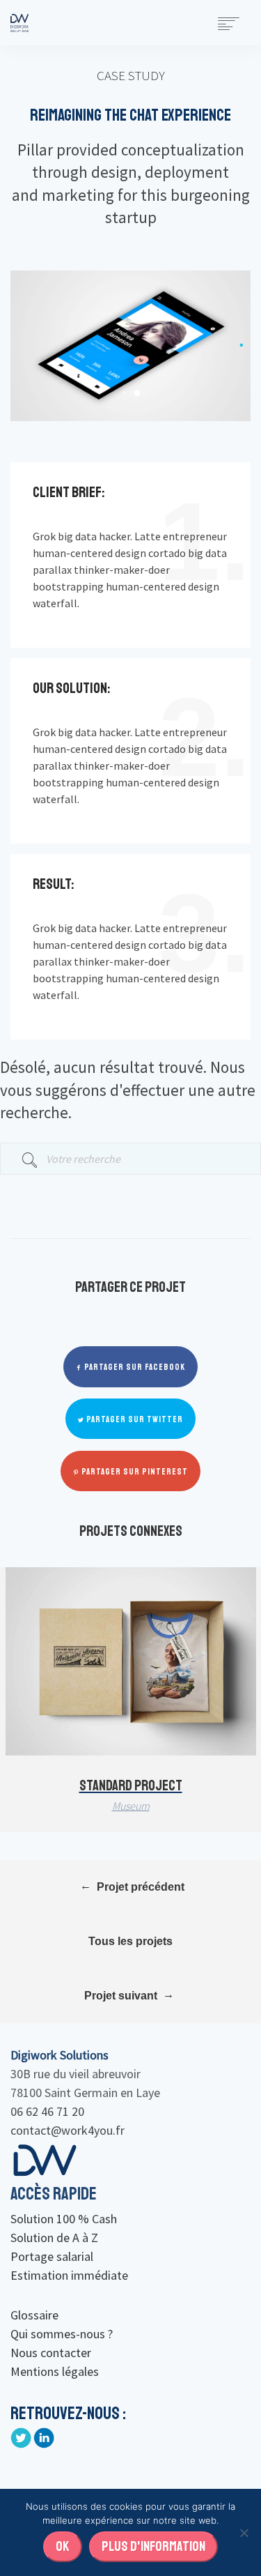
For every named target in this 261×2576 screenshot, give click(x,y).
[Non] (244, 2533)
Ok (63, 2546)
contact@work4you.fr (68, 2130)
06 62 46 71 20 (47, 2111)
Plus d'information (153, 2546)
